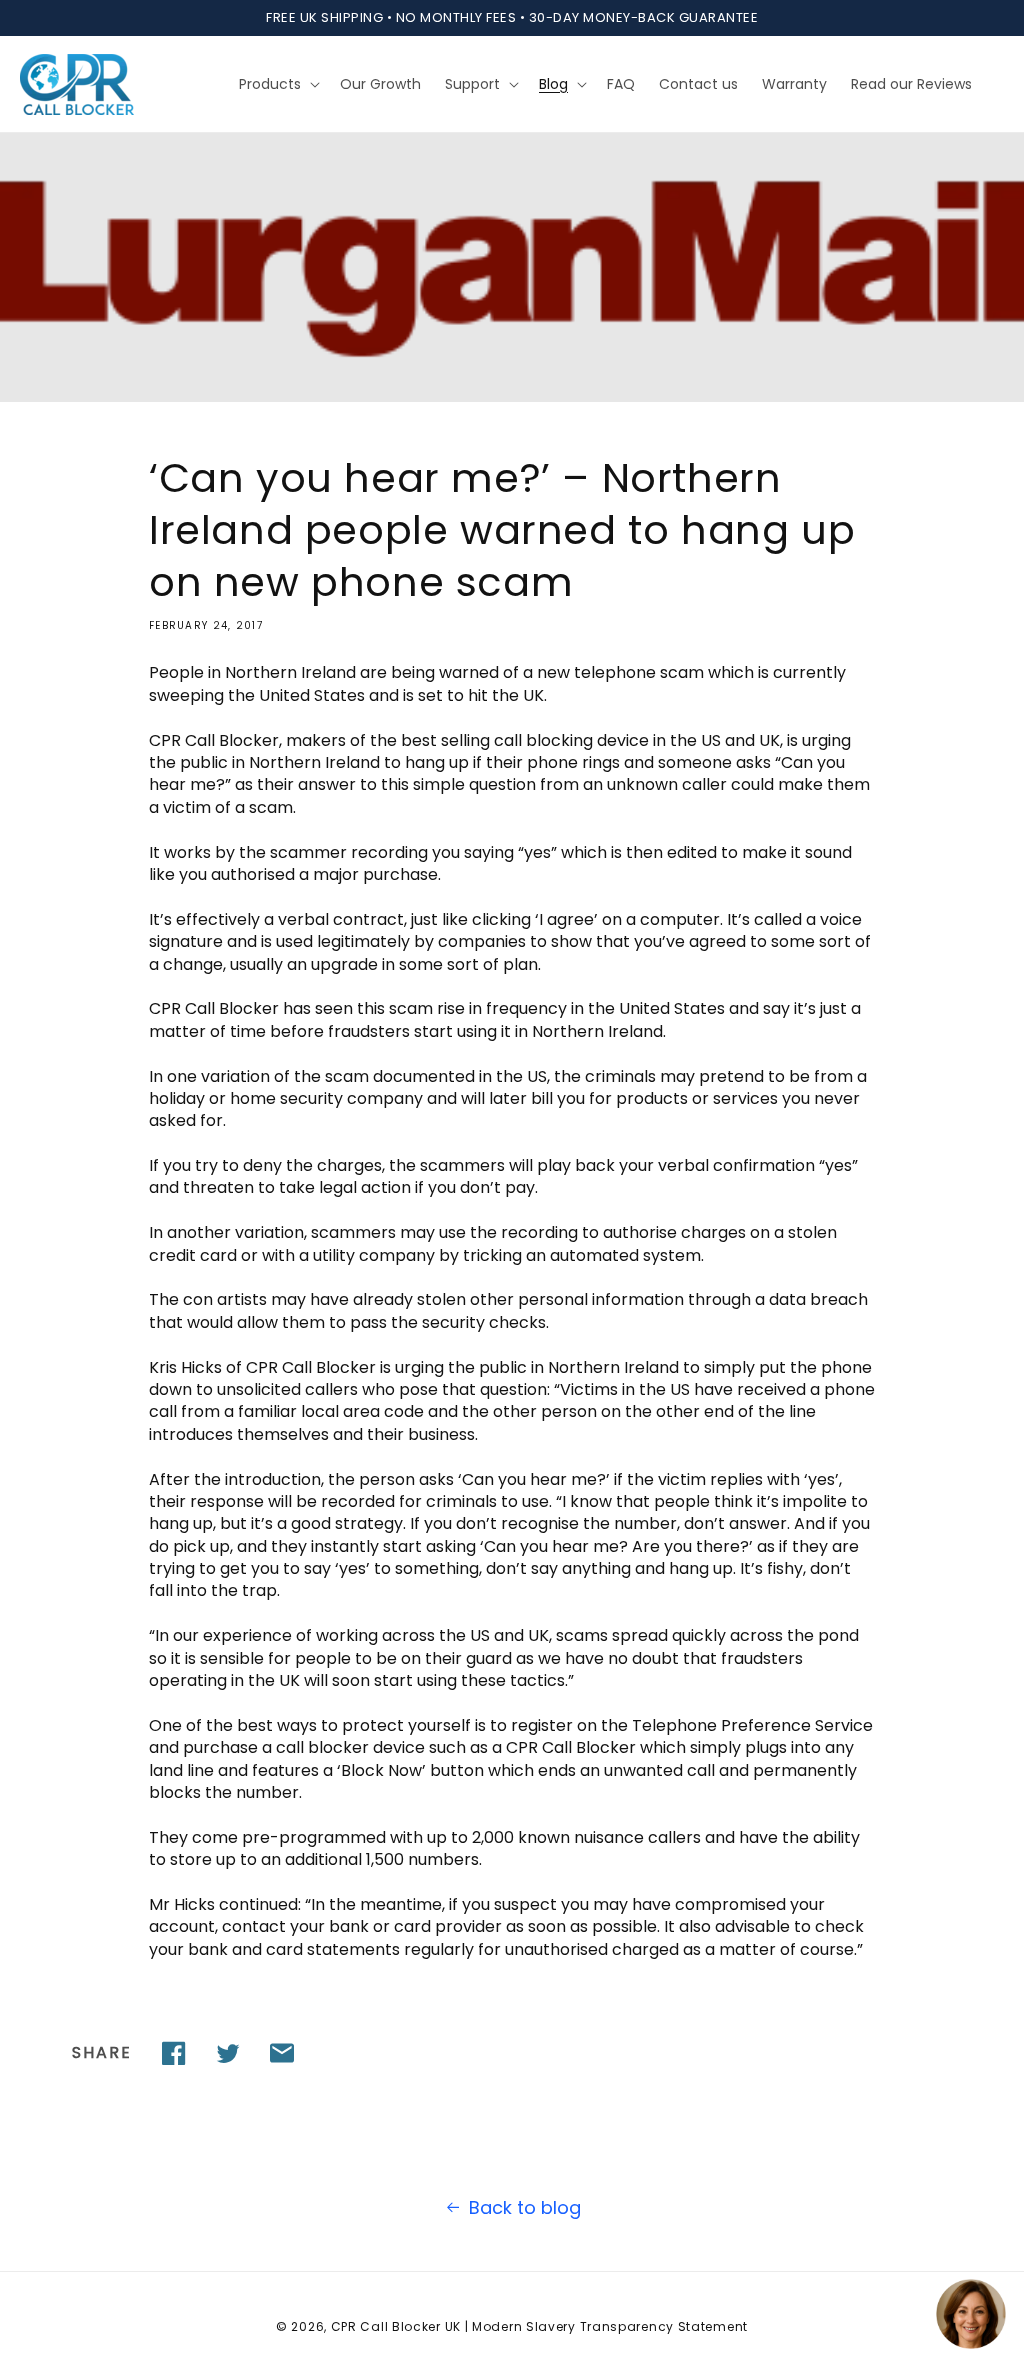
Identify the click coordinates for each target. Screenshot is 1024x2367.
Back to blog (525, 2207)
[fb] (174, 2053)
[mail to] (282, 2053)
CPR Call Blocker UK (396, 2326)
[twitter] (228, 2053)
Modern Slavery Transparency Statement (610, 2326)
